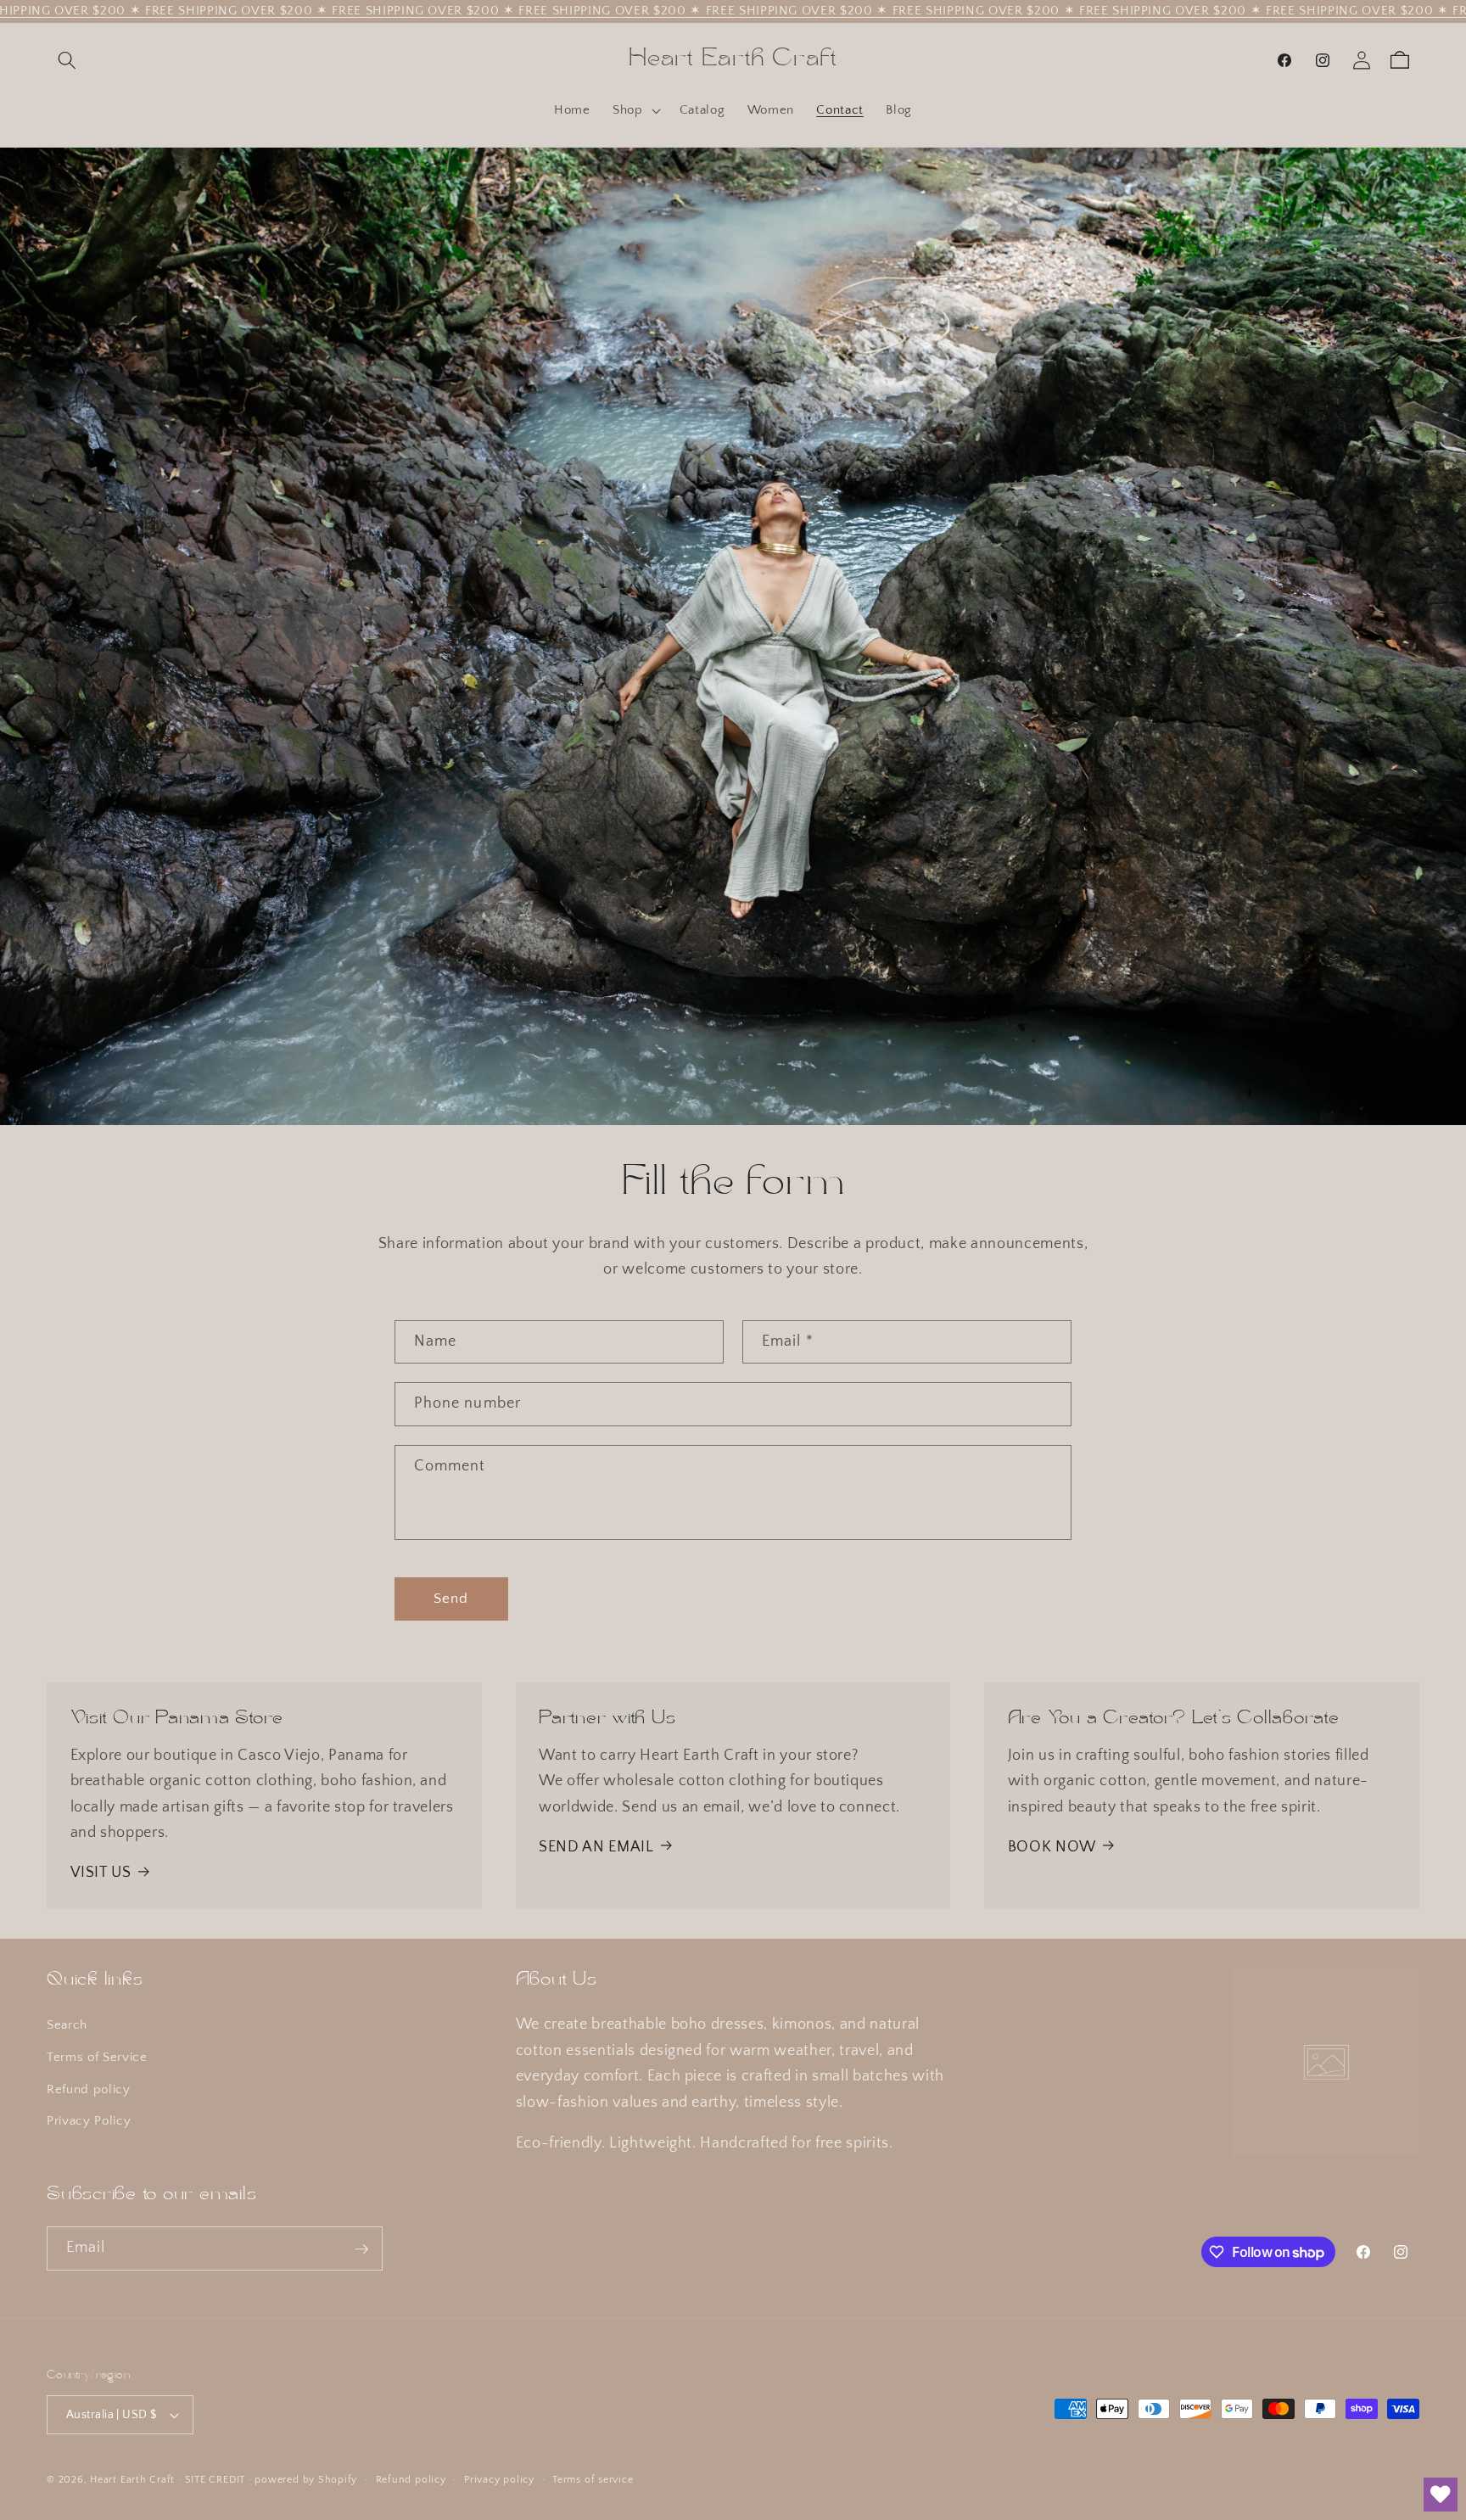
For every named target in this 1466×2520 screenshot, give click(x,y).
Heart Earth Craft (132, 2480)
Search (67, 2026)
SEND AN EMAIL (596, 1846)
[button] (67, 60)
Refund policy (89, 2089)
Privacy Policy (89, 2122)
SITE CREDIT (215, 2480)
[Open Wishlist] (1441, 2495)
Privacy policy (499, 2480)
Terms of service (593, 2480)
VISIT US (101, 1873)
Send (451, 1599)
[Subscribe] (361, 2249)
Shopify (338, 2480)
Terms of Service (97, 2057)
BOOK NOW (1052, 1846)
